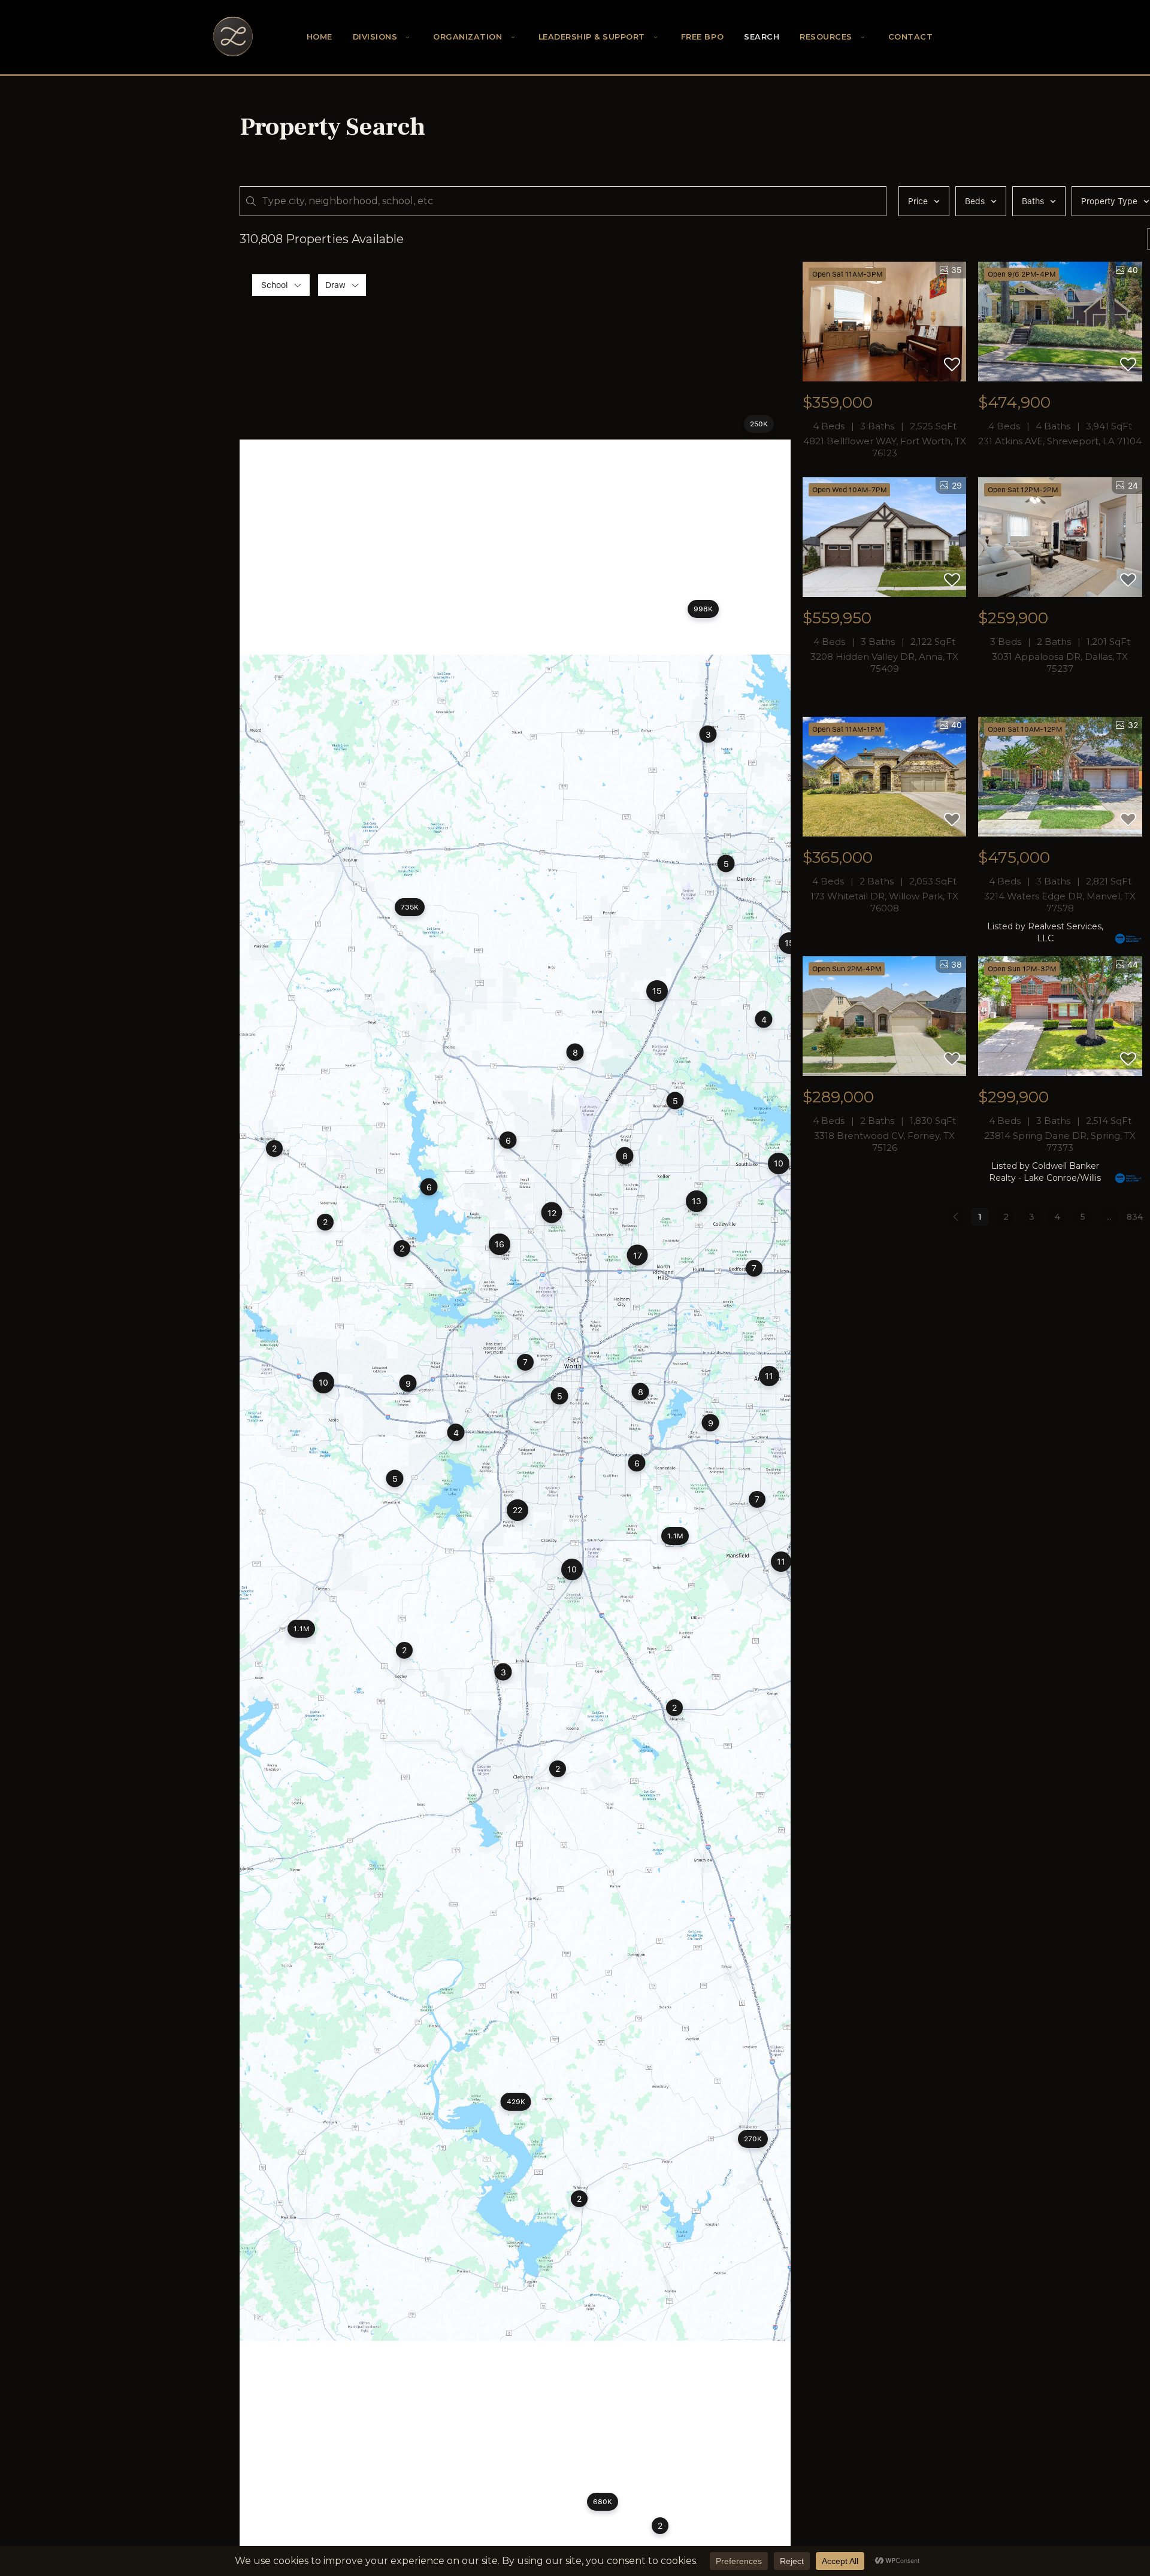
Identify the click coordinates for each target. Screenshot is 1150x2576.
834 (1135, 1217)
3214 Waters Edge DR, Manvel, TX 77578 (1060, 902)
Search (762, 37)
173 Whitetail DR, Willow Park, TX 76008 (884, 902)
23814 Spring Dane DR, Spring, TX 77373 (1060, 1142)
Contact (911, 37)
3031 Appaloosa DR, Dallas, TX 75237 (1060, 663)
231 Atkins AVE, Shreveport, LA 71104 (1060, 441)
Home (320, 37)
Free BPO (702, 37)
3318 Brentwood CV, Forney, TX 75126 (884, 1142)
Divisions (375, 37)
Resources (826, 37)
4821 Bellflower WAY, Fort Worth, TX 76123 (885, 447)
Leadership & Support (592, 37)
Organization (467, 37)
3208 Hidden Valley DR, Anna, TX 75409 (884, 663)
